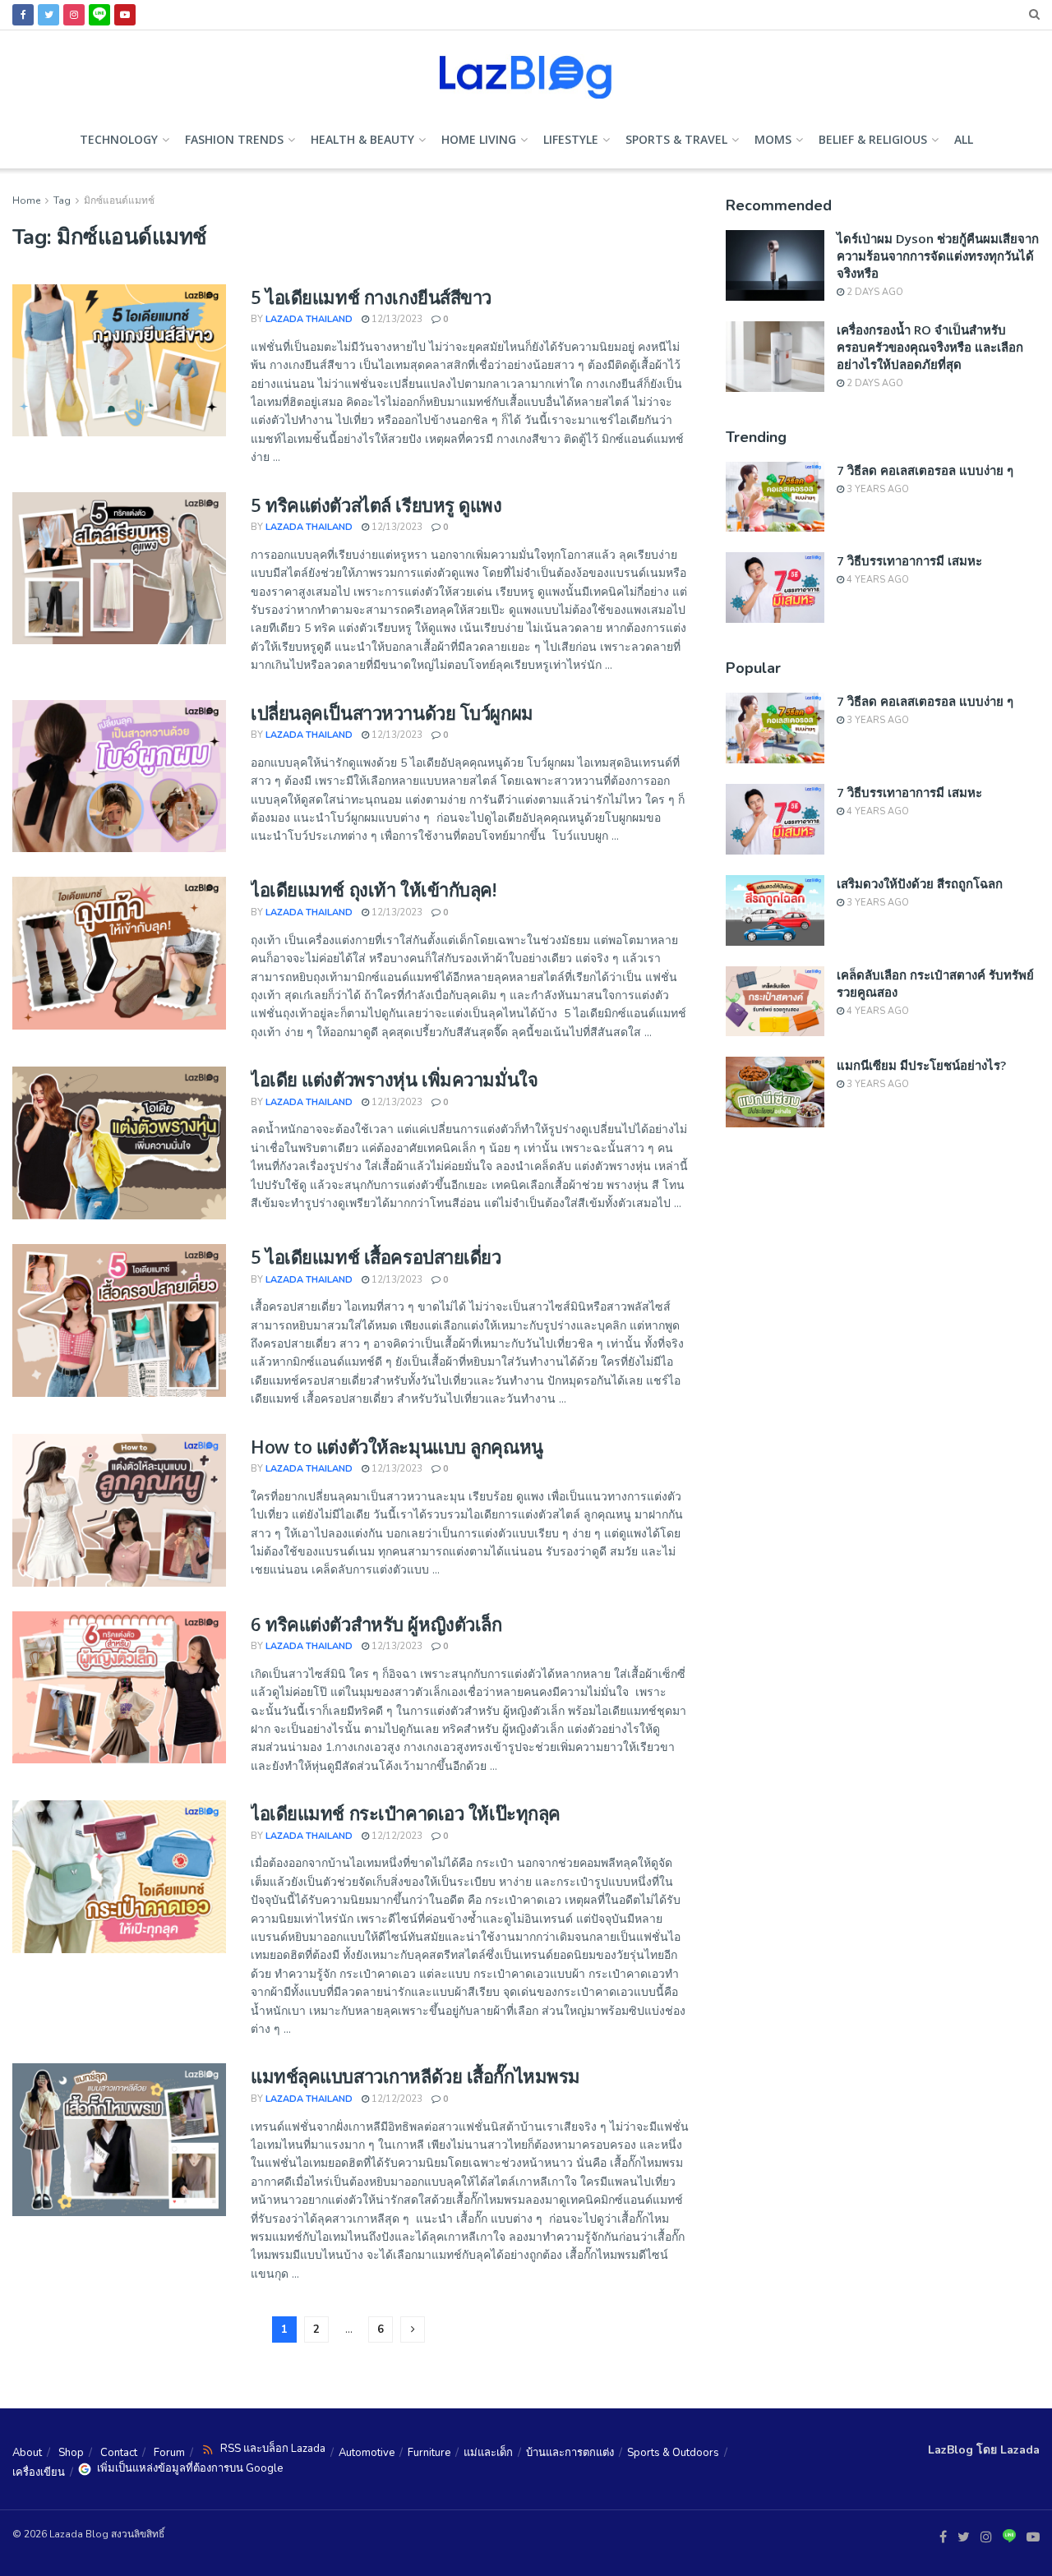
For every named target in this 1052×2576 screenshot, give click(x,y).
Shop (71, 2453)
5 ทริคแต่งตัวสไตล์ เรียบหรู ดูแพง (376, 505)
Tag (62, 200)
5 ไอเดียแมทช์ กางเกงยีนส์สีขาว (371, 297)
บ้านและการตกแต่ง (570, 2453)
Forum (169, 2453)
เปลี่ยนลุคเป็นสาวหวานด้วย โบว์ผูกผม (392, 712)
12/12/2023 (396, 1836)
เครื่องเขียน (39, 2472)
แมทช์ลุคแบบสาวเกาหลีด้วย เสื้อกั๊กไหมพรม (415, 2076)
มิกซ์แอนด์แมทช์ (119, 200)
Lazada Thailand (309, 319)
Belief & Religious (873, 139)
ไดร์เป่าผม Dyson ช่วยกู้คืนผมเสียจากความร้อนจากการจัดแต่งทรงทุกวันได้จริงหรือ (938, 256)
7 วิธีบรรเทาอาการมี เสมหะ (909, 560)
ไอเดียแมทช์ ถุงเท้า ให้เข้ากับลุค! (374, 889)
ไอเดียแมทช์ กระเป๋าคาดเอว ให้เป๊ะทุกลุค (406, 1813)
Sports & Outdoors (673, 2453)
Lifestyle (571, 139)
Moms (773, 139)
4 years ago (877, 580)
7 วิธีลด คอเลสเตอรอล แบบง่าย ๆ (925, 470)
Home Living (479, 139)
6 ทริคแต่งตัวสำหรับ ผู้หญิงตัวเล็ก (376, 1624)
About (27, 2453)
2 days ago (874, 292)
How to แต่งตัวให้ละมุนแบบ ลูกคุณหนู (397, 1446)
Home (26, 200)
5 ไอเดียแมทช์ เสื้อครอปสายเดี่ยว (376, 1256)
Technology (119, 139)
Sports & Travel (676, 139)
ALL (964, 139)
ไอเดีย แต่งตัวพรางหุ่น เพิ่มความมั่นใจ (394, 1079)
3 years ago (877, 489)
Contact (119, 2453)
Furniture (429, 2453)
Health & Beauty (362, 139)
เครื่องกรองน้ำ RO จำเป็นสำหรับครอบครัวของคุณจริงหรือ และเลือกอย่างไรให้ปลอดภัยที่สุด (930, 347)
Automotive (367, 2453)
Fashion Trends (234, 139)
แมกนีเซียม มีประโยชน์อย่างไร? (921, 1065)
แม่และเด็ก (488, 2453)
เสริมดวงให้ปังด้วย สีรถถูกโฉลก (920, 883)
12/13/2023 (396, 319)
